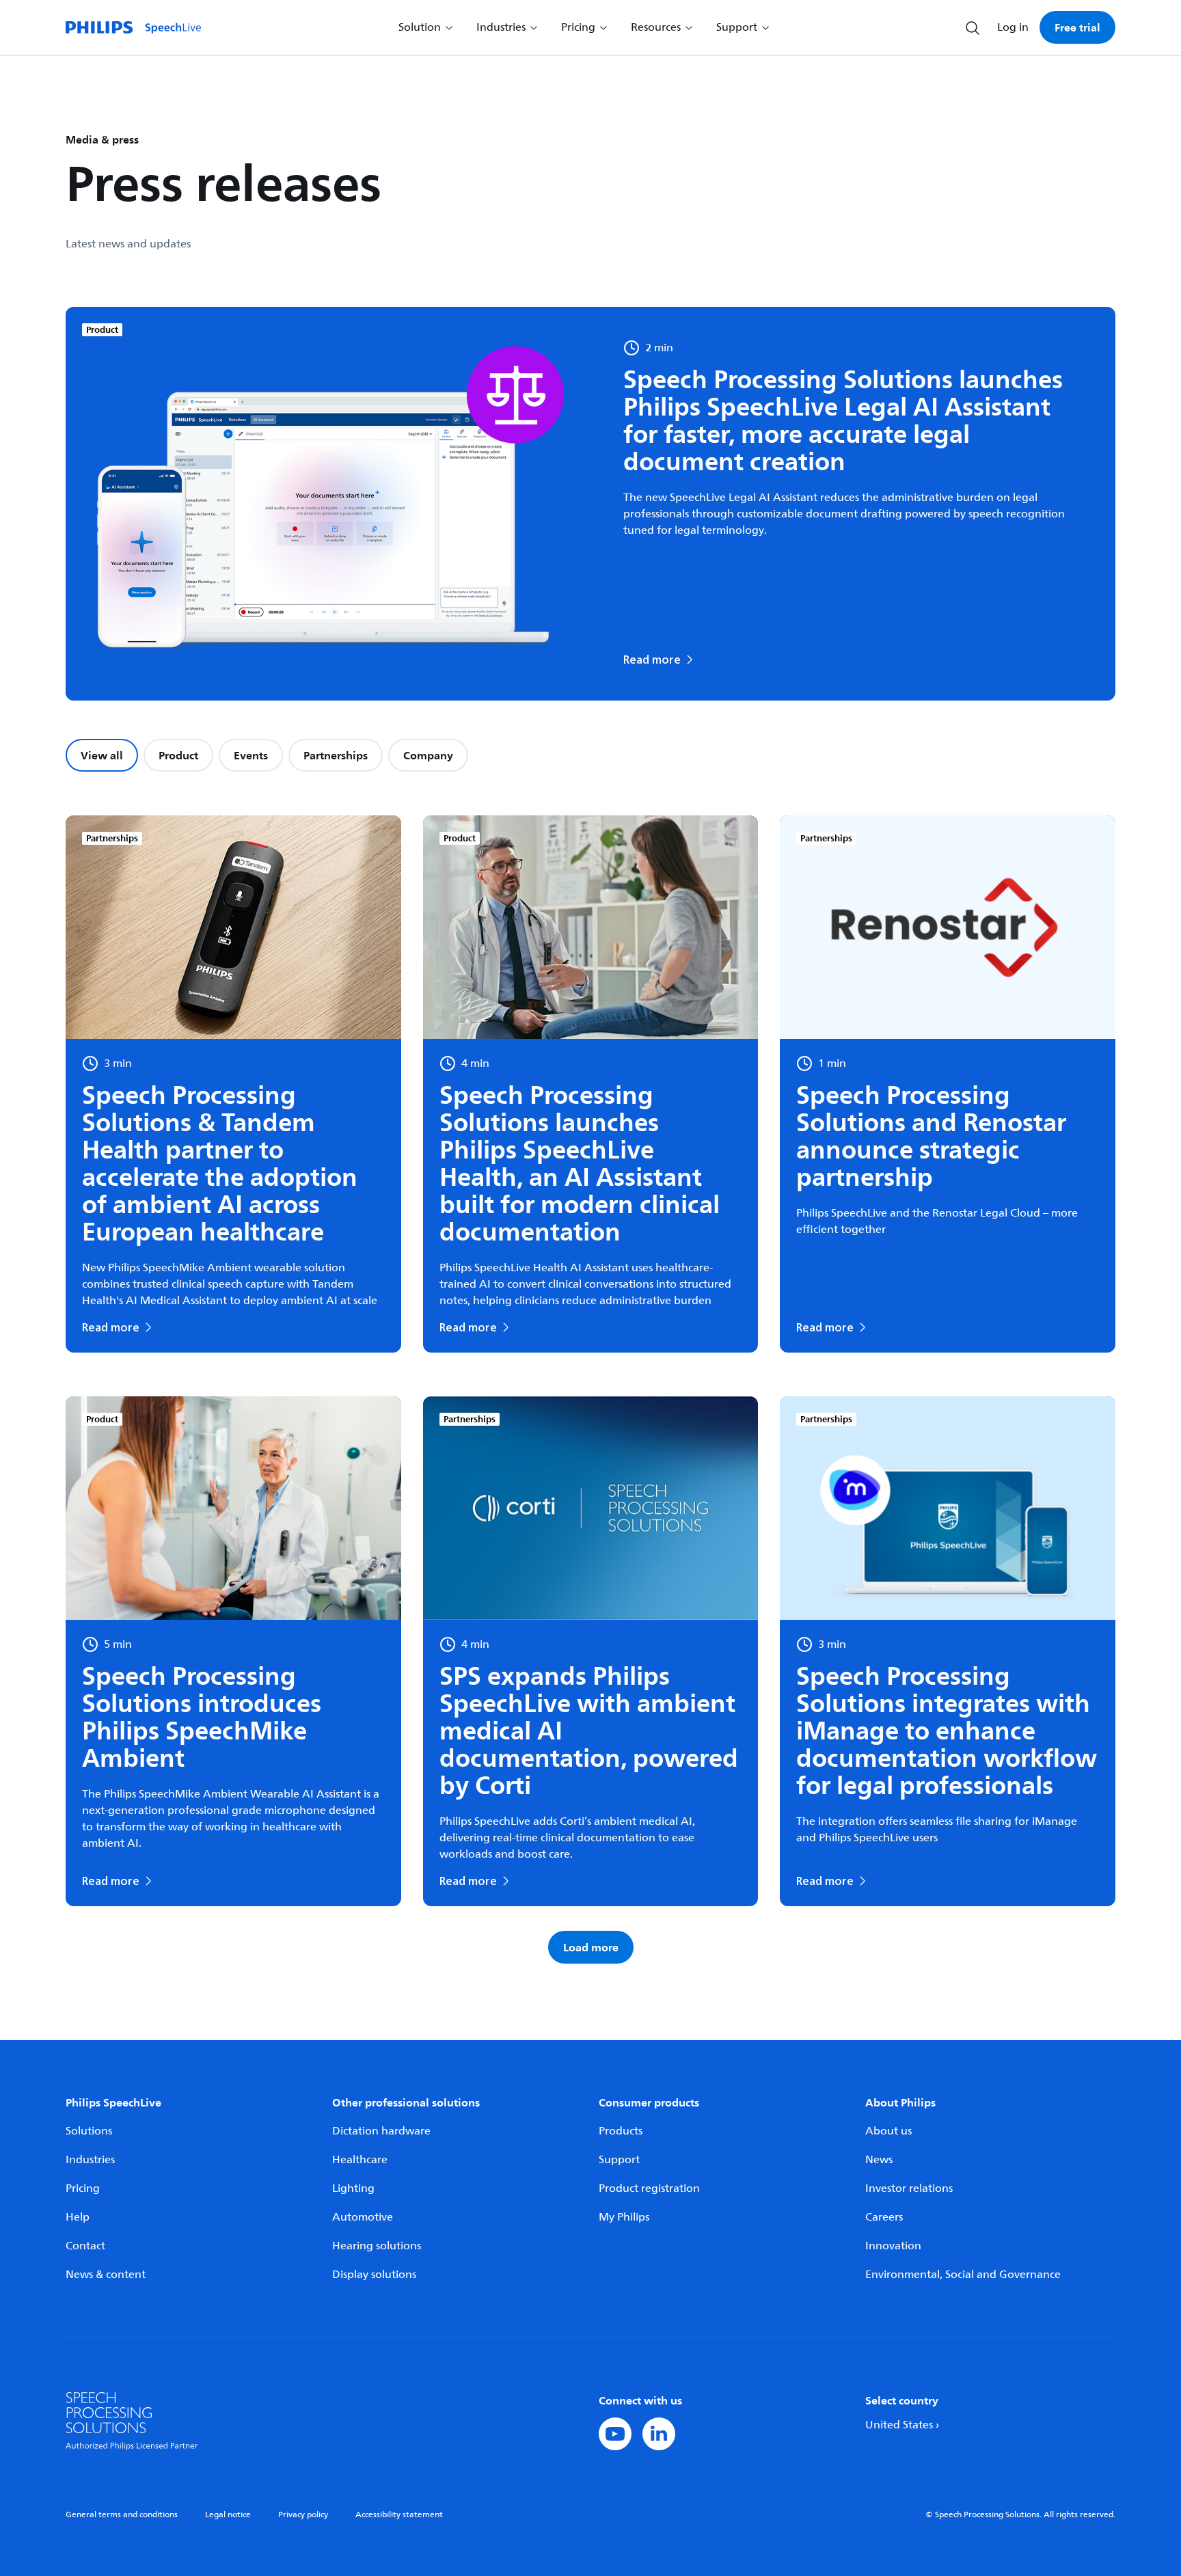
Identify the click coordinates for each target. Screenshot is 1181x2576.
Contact (85, 2246)
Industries (90, 2160)
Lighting (353, 2188)
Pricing (83, 2188)
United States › (902, 2425)
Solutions (89, 2131)
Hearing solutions (377, 2246)
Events (251, 755)
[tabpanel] (590, 1389)
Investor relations (909, 2188)
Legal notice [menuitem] (228, 2515)
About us (888, 2131)
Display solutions (374, 2275)
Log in (1013, 27)
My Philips (624, 2217)
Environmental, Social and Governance (963, 2275)
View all (102, 755)
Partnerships (336, 755)
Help (78, 2217)
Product (178, 755)
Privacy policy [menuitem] (303, 2515)
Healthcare (360, 2160)
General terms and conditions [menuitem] (122, 2515)
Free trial (1077, 27)
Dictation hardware (381, 2131)
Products (621, 2131)
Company (428, 755)
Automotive (363, 2217)
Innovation (893, 2246)
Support (619, 2160)
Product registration (649, 2188)
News (879, 2160)
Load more (591, 1947)
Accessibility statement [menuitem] (399, 2515)
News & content (106, 2275)
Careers (884, 2217)
